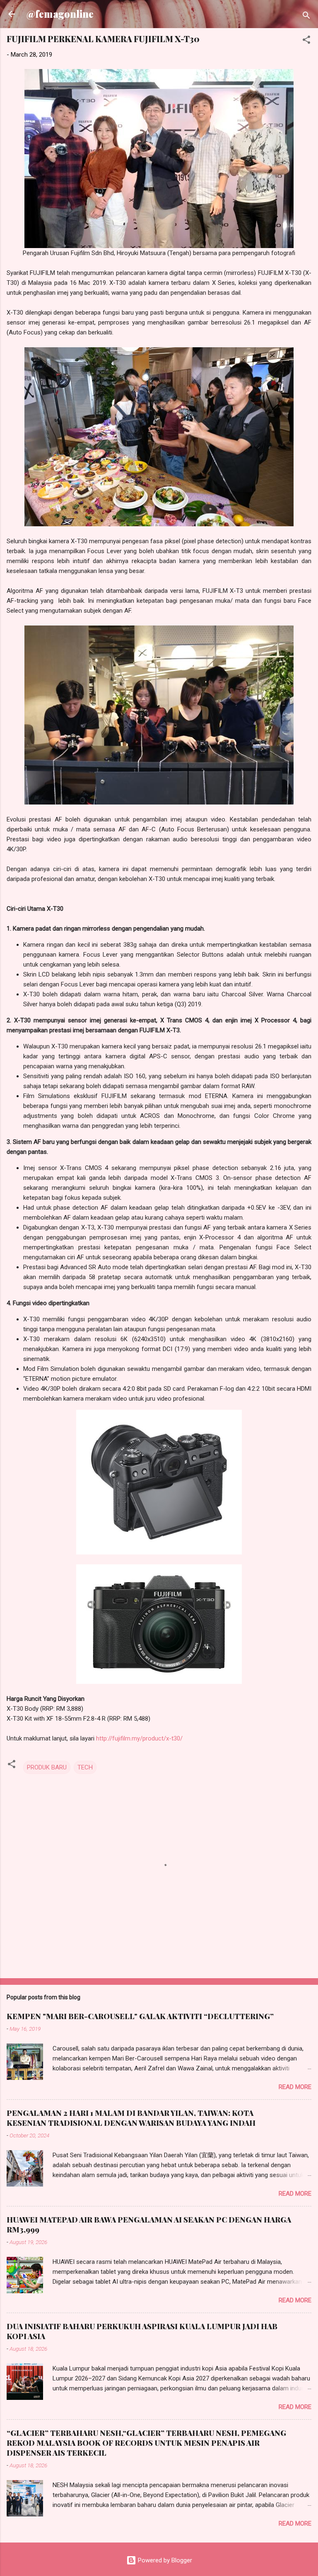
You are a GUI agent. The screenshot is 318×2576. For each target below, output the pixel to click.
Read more (295, 2087)
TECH (85, 1767)
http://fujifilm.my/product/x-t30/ (139, 1738)
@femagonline (60, 14)
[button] (306, 41)
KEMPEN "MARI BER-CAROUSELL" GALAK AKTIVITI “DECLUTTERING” (140, 2016)
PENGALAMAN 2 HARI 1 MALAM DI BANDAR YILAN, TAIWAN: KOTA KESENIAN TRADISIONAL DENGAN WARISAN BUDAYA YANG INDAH (131, 2118)
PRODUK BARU (47, 1767)
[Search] (306, 17)
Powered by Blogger (164, 2560)
